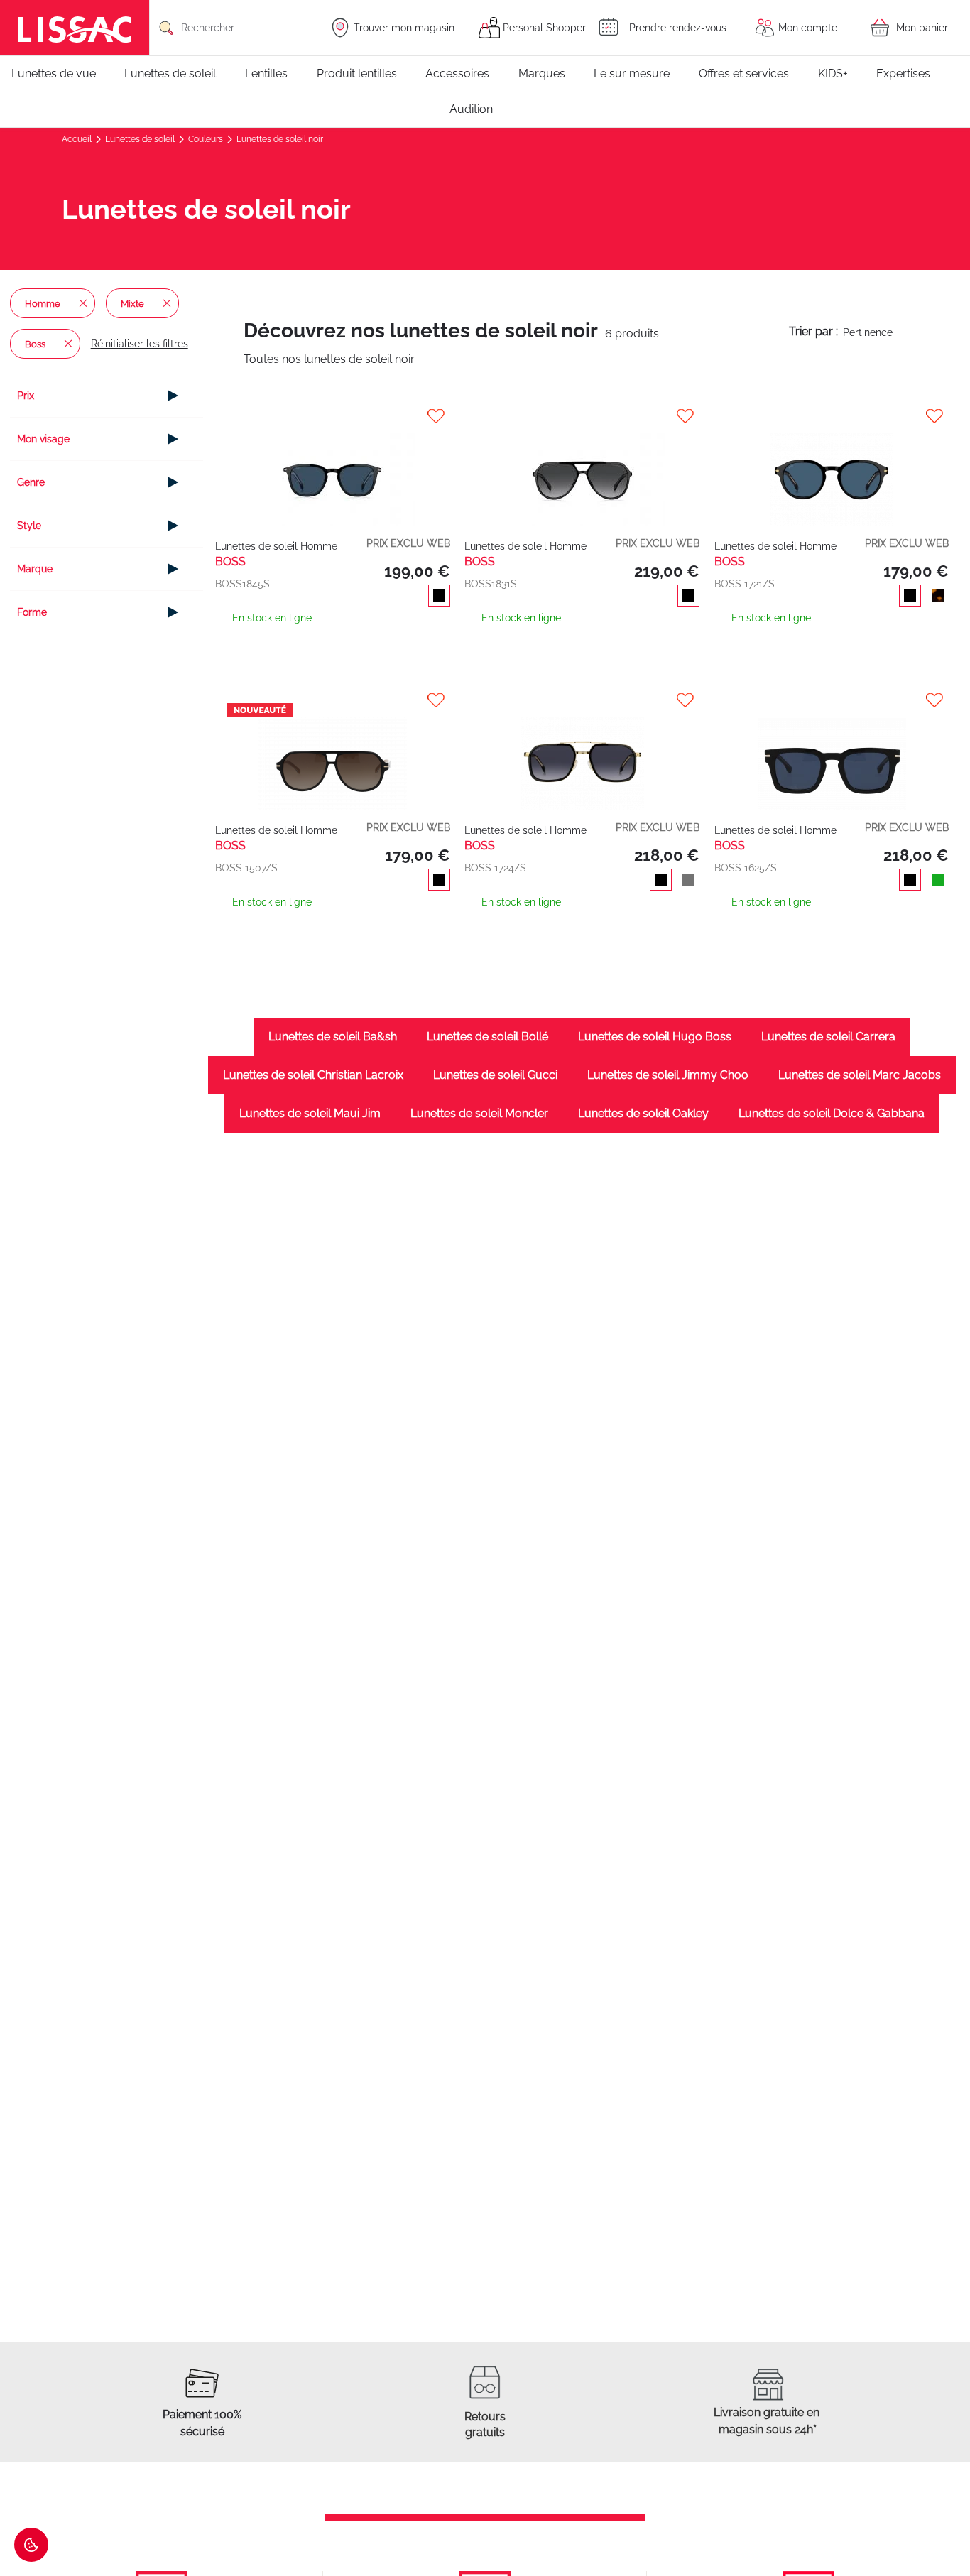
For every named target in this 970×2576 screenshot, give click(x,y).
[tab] (107, 396)
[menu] (485, 92)
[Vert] (935, 881)
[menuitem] (61, 74)
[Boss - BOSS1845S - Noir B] (333, 466)
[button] (334, 416)
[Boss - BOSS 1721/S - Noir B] (832, 466)
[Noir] (436, 597)
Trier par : (813, 331)
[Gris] (686, 881)
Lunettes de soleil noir (280, 139)
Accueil (78, 139)
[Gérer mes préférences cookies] (31, 2545)
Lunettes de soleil (141, 139)
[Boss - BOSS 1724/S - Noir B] (582, 750)
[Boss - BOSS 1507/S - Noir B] (333, 750)
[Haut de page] (938, 2523)
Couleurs (207, 139)
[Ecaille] (935, 597)
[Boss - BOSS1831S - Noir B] (582, 466)
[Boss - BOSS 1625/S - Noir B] (832, 750)
